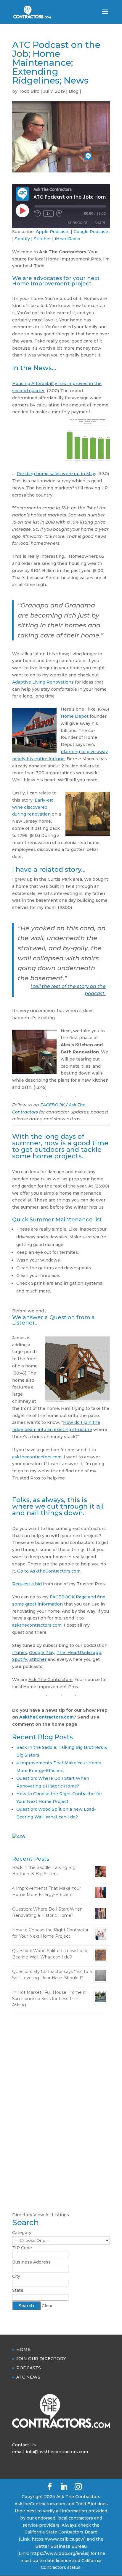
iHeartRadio (68, 239)
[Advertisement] (61, 2085)
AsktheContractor (40, 1717)
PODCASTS (29, 2368)
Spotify (22, 239)
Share (100, 223)
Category (22, 2233)
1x (48, 213)
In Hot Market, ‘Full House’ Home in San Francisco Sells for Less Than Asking (49, 1999)
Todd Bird (29, 91)
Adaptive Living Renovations (43, 682)
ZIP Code (22, 2248)
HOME (23, 2349)
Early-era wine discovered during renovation (33, 807)
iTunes (20, 1653)
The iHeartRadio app (79, 1653)
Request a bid (27, 1584)
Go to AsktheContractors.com (49, 1571)
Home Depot (75, 716)
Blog (74, 91)
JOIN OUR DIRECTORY (41, 2359)
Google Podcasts (91, 232)
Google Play (42, 1653)
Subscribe (78, 223)
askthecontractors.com (37, 1457)
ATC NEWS (28, 2377)
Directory (22, 2215)
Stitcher (42, 239)
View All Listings (51, 2215)
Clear (47, 2306)
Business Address (31, 2262)
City (16, 2276)
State (18, 2290)
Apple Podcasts (53, 232)
